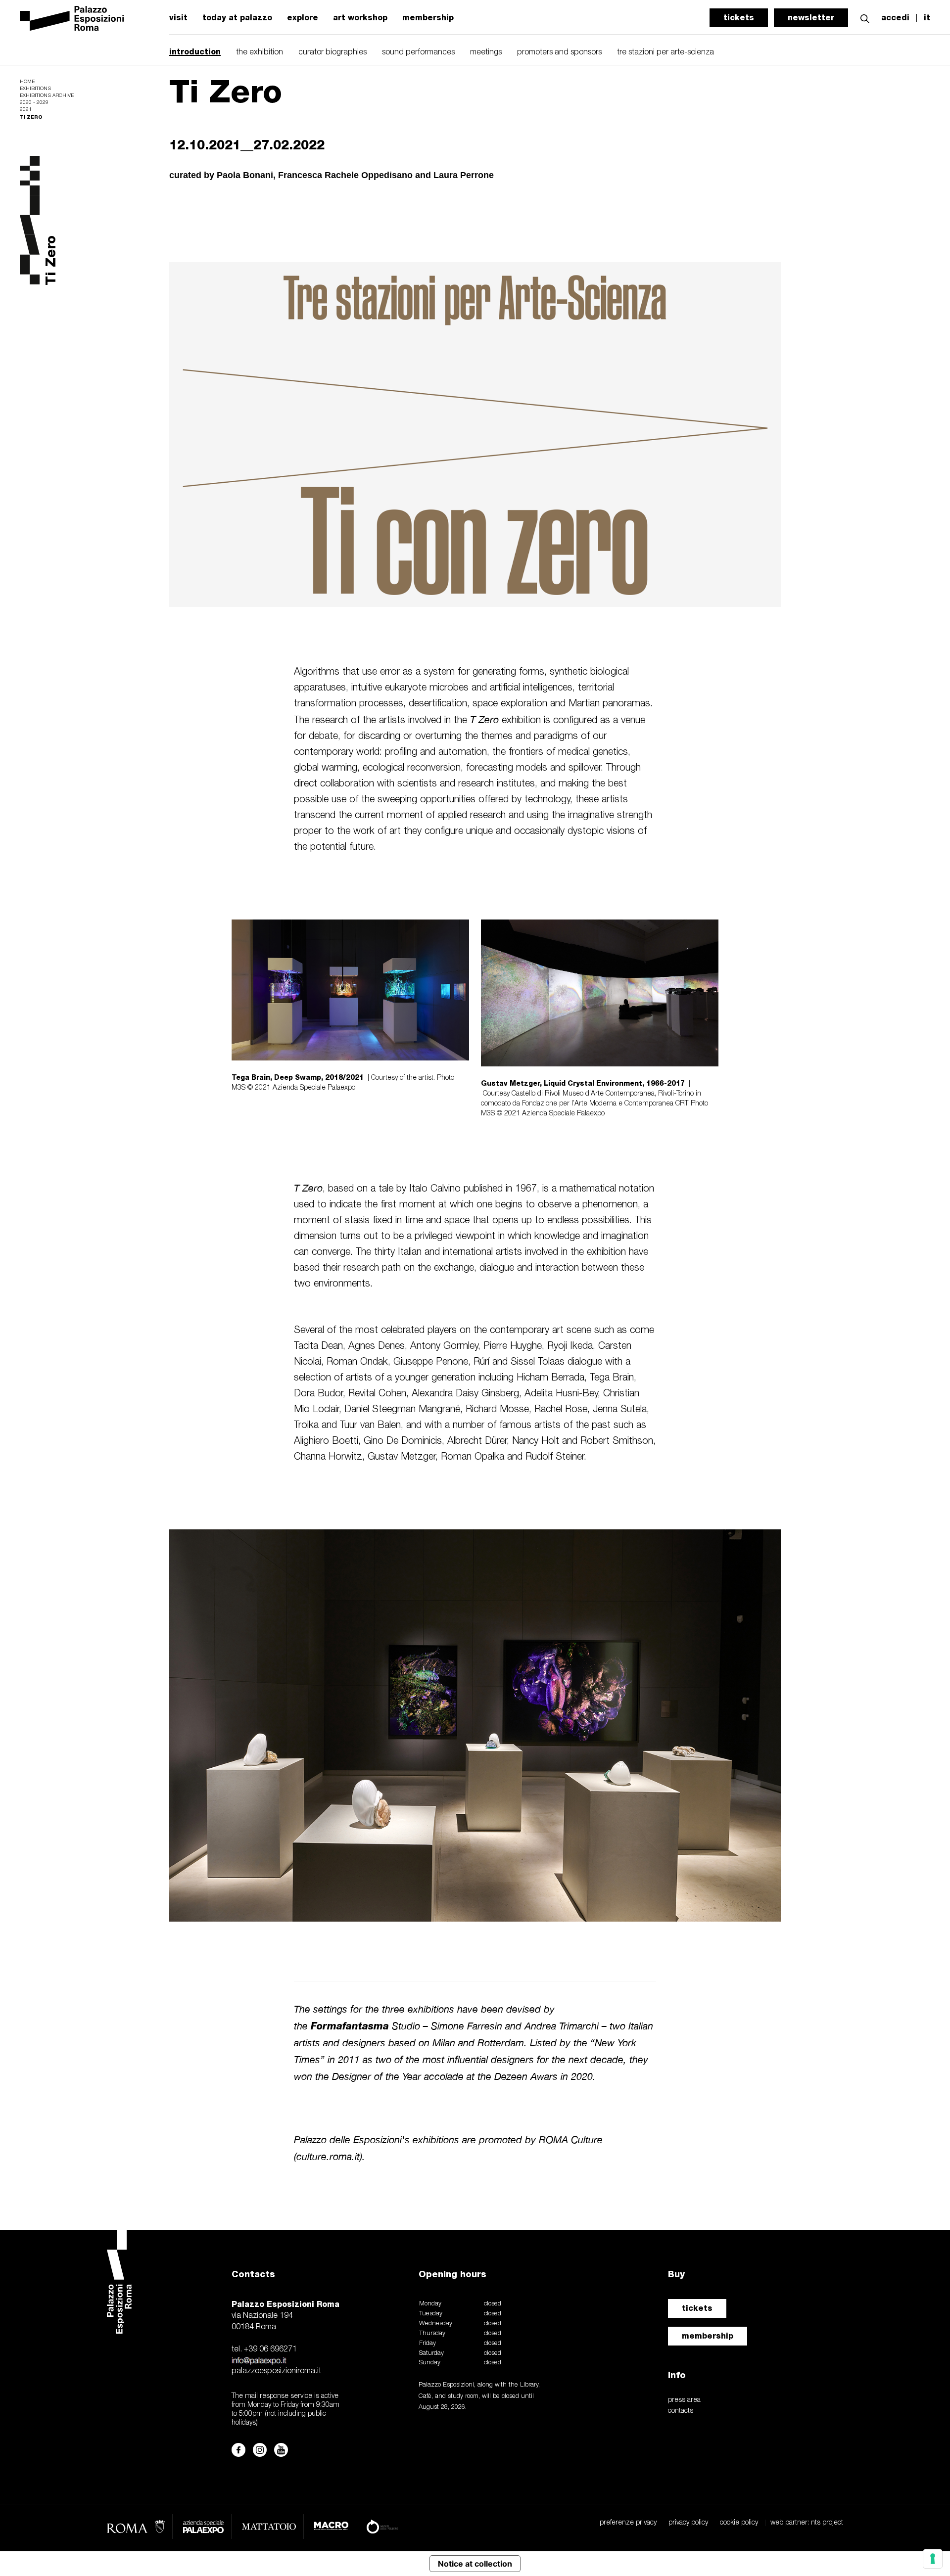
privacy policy (688, 2523)
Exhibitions (35, 89)
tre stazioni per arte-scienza (665, 52)
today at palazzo (237, 18)
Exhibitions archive (47, 96)
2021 (26, 110)
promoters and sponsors (559, 52)
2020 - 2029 (34, 103)
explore (303, 18)
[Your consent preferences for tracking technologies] (933, 2559)
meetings (486, 52)
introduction (195, 52)
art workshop (360, 18)
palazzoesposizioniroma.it (276, 2371)
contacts (681, 2411)
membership (428, 18)
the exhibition (260, 52)
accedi (895, 18)
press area (684, 2400)
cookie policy (739, 2523)
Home (27, 82)
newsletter (811, 18)
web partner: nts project (807, 2523)
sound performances (418, 52)
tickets (739, 18)
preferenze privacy (628, 2523)
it (927, 18)
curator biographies (332, 52)
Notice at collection (475, 2564)
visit (178, 18)
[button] (865, 18)
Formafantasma (350, 2026)
